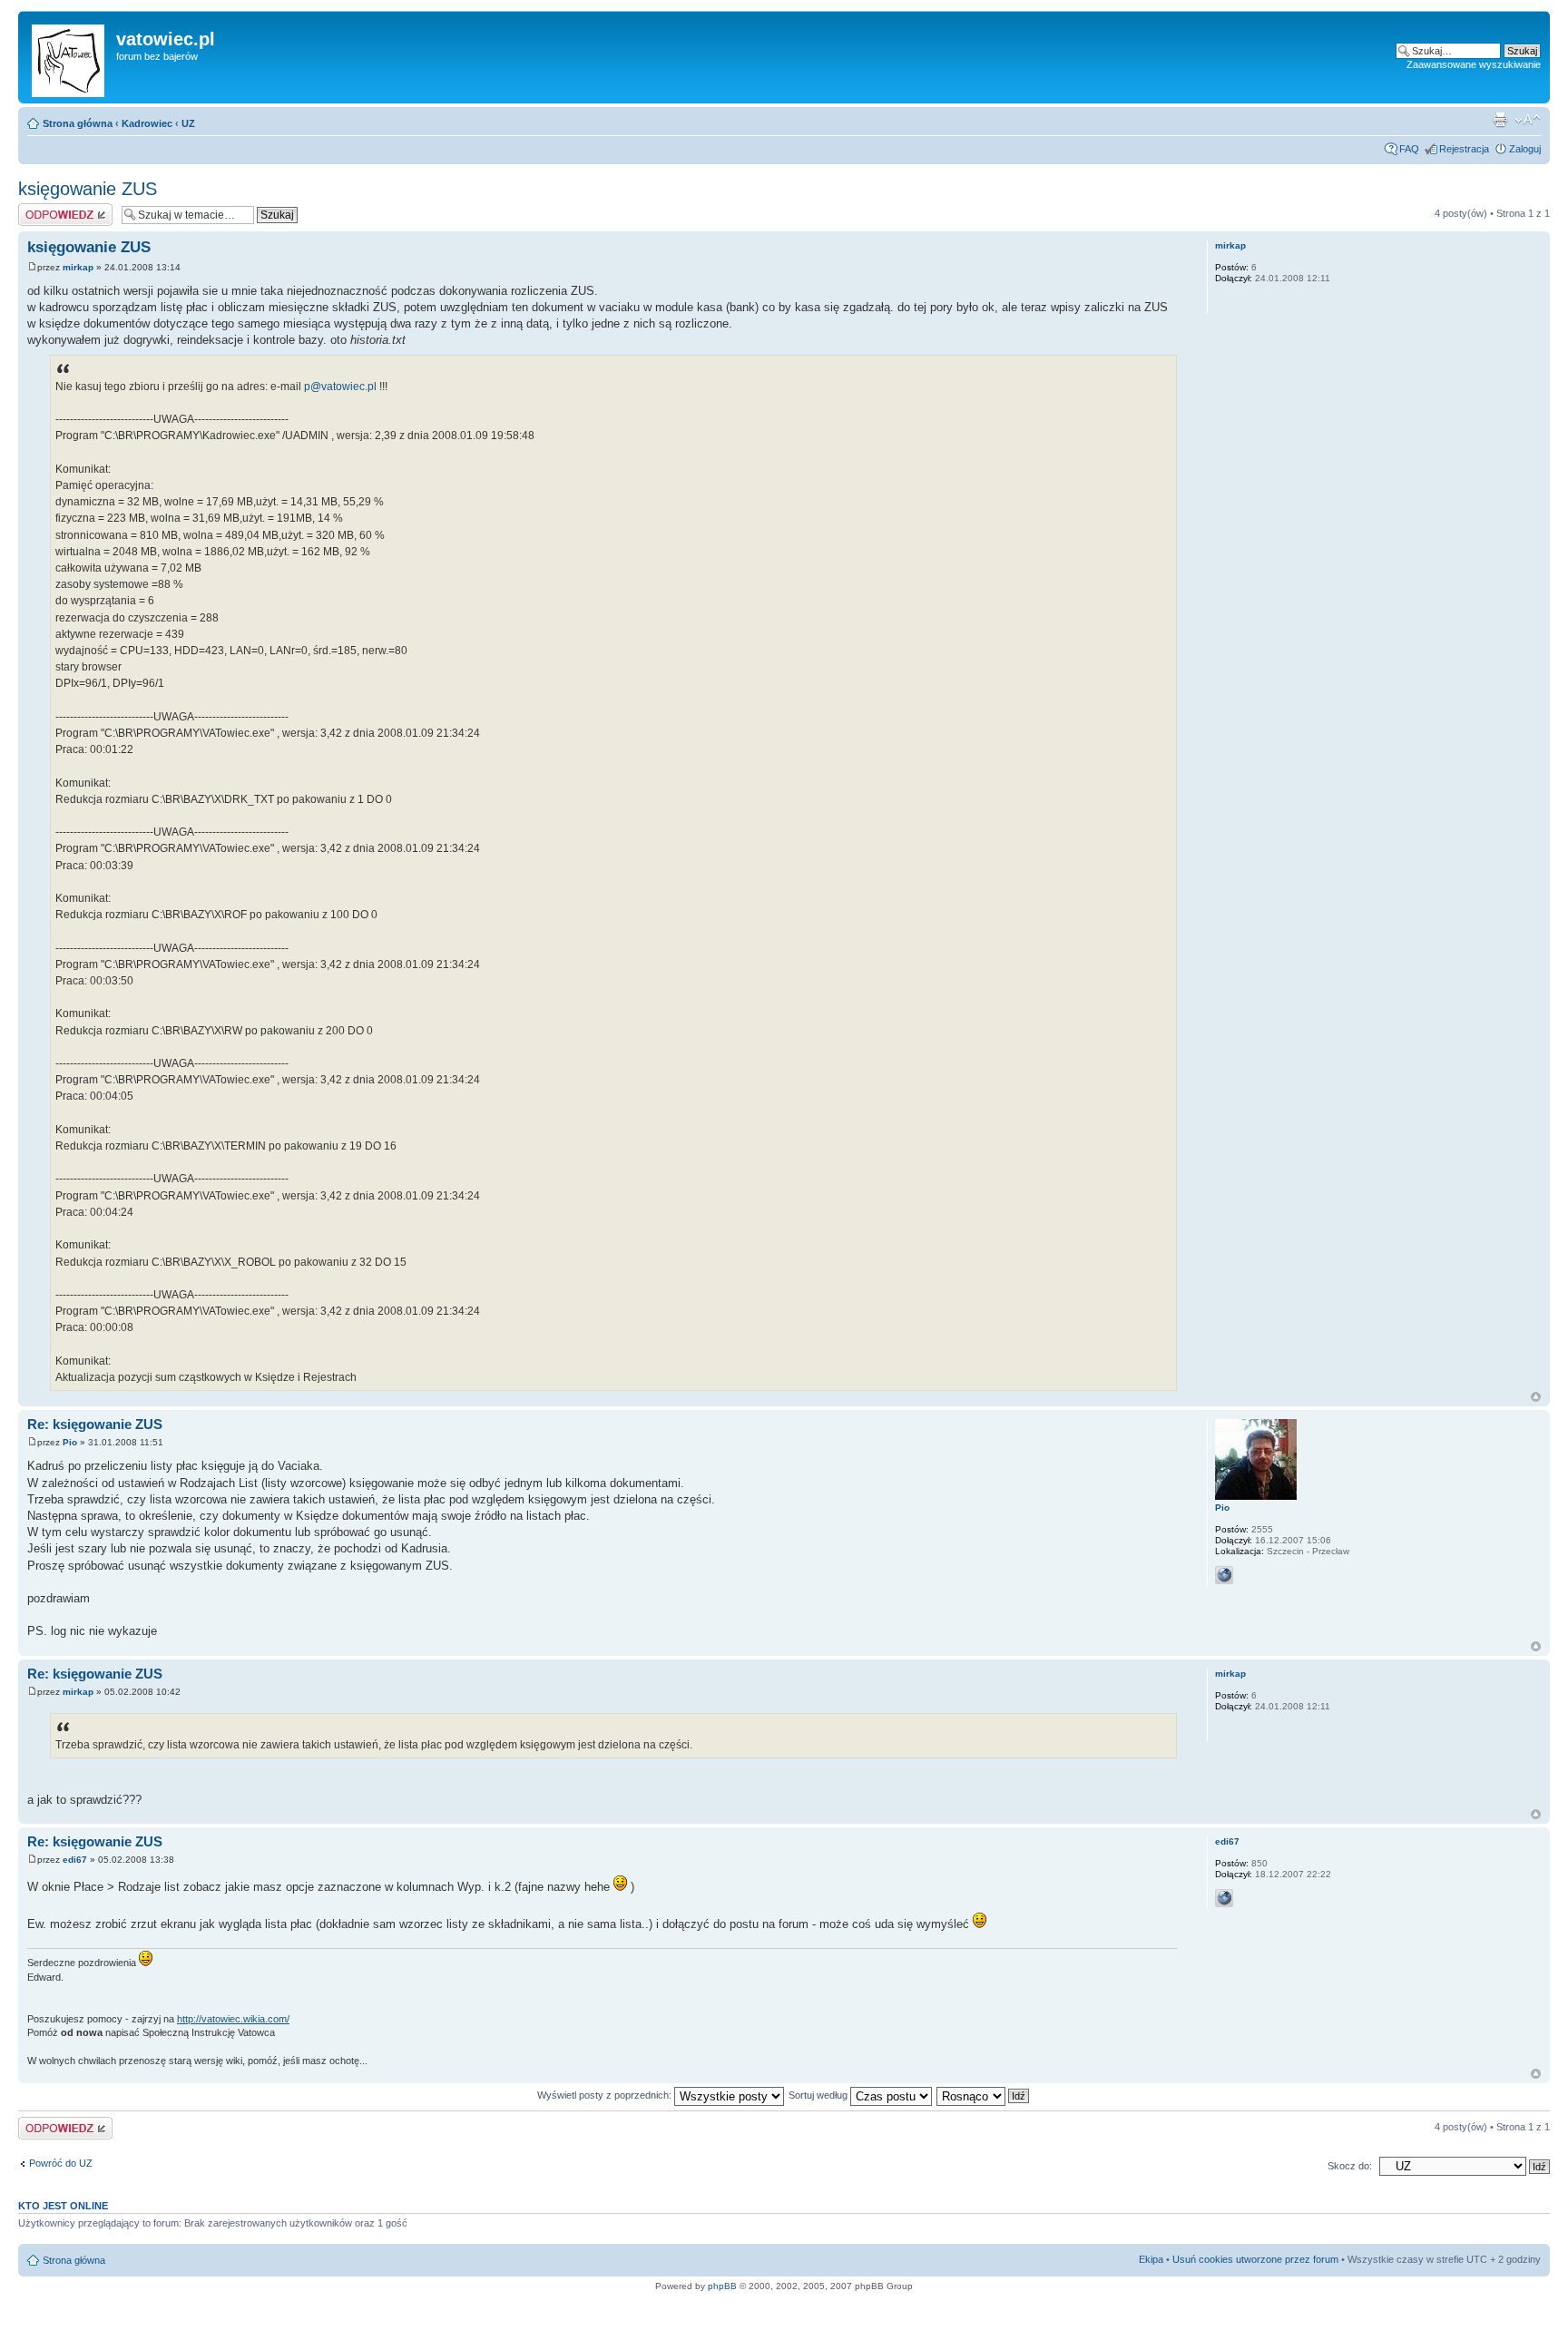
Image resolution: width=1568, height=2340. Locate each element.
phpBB (722, 2286)
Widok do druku (1500, 120)
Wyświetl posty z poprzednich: (606, 2095)
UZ (188, 123)
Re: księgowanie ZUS (95, 1424)
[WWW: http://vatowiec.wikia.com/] (1224, 1898)
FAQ (1409, 149)
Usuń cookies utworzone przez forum (1255, 2259)
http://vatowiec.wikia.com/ (233, 2019)
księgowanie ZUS (88, 189)
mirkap (78, 267)
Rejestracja (1464, 149)
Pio (70, 1442)
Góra (1536, 1397)
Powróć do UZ (61, 2163)
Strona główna (78, 123)
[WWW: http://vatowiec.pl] (1224, 1575)
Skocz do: (1350, 2166)
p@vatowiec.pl (340, 387)
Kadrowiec (147, 123)
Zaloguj (1525, 149)
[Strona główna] (69, 57)
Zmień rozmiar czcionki (1528, 120)
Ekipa (1151, 2259)
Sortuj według (819, 2095)
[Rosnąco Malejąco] (984, 2095)
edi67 (75, 1860)
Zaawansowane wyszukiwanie (1474, 64)
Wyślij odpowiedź (56, 209)
